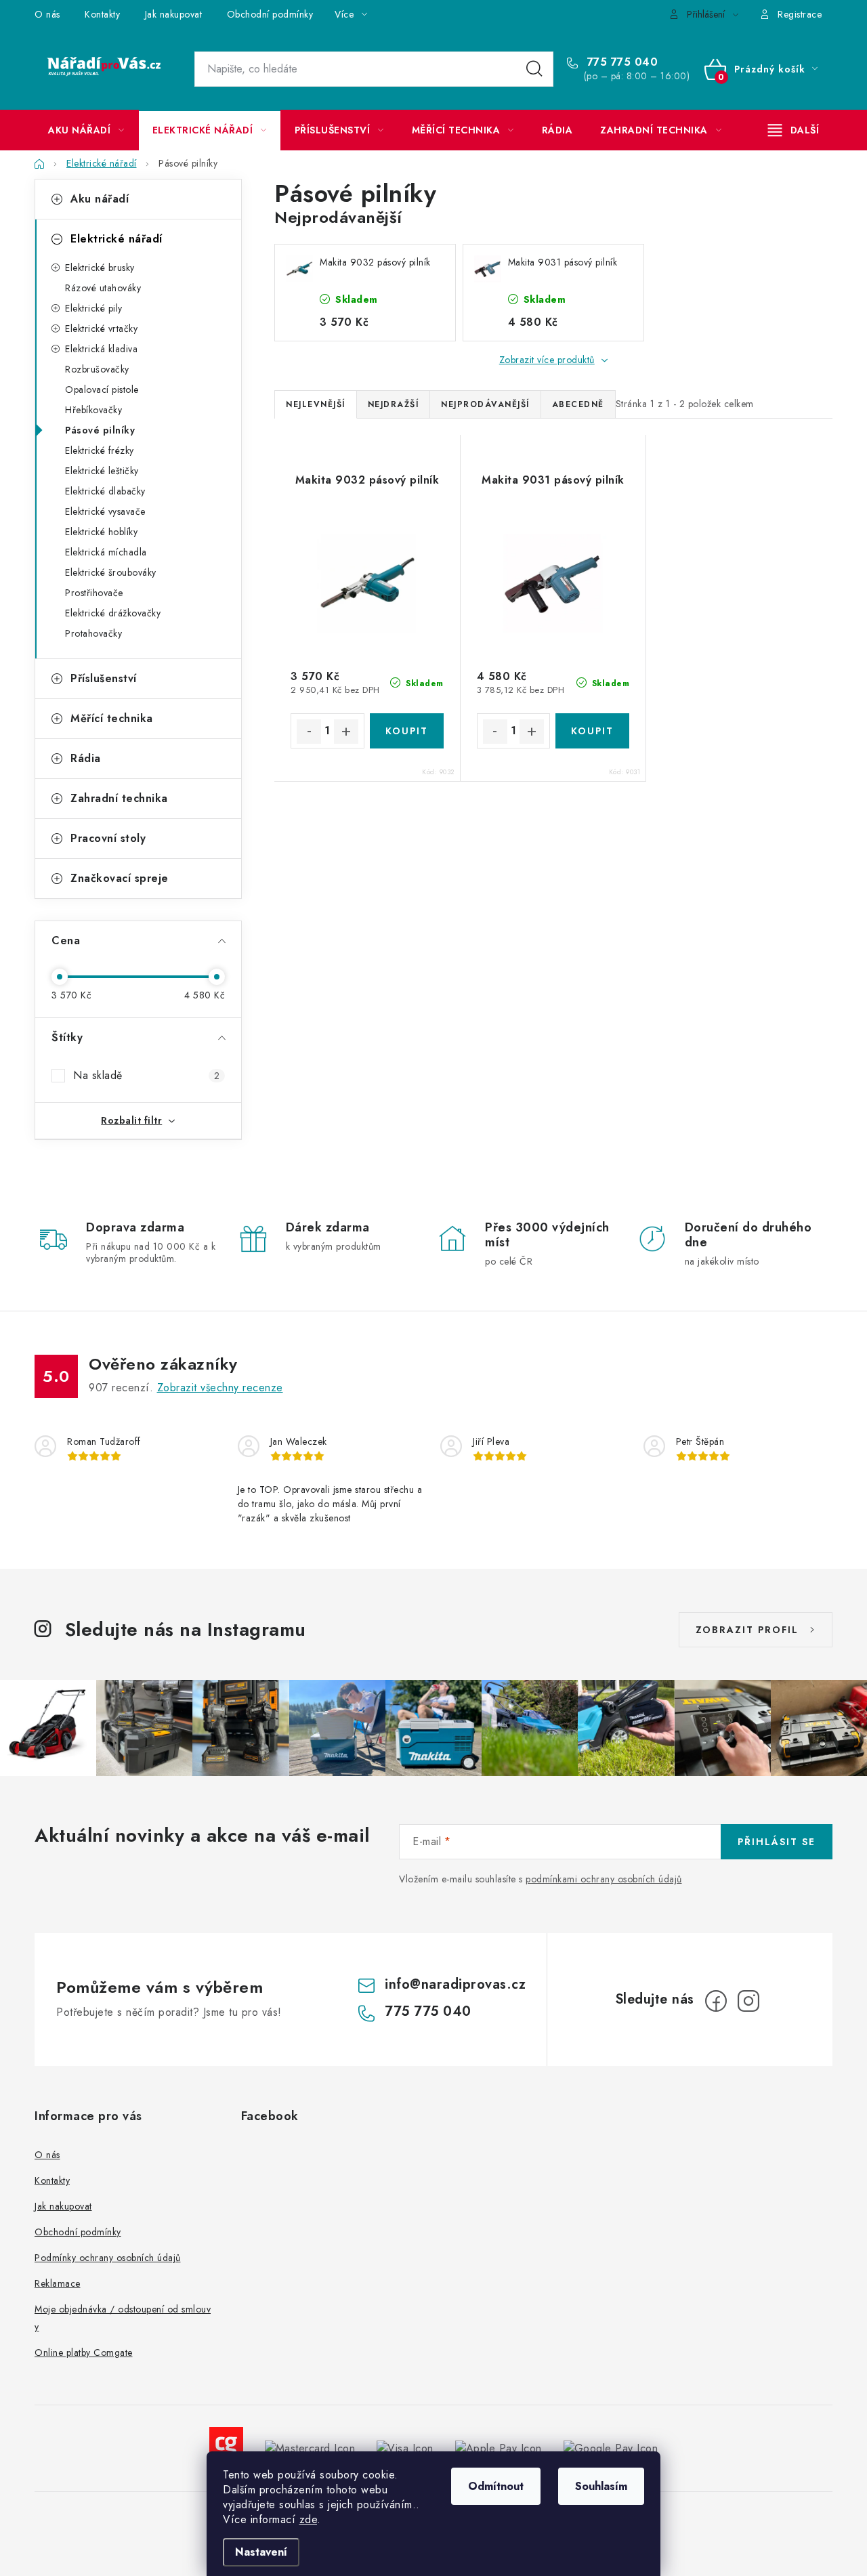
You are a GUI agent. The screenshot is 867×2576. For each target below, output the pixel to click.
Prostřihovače (94, 593)
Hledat (534, 69)
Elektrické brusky (100, 268)
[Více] (794, 130)
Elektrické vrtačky (101, 329)
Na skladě (146, 1075)
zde (309, 2519)
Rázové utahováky (103, 288)
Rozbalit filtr (131, 1120)
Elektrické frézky (100, 450)
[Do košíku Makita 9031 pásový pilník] (592, 731)
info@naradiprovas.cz (455, 1984)
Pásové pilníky (100, 430)
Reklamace (58, 2283)
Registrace (800, 14)
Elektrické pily (94, 308)
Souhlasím (601, 2486)
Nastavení (261, 2552)
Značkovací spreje (120, 878)
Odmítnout (496, 2486)
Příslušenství (104, 678)
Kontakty (102, 14)
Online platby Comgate (84, 2352)
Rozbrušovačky (97, 369)
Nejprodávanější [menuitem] (485, 404)
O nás (47, 14)
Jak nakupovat (174, 14)
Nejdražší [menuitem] (394, 404)
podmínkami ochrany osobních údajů (604, 1879)
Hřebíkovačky (93, 410)
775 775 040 (620, 62)
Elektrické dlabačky (105, 491)
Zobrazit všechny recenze (220, 1388)
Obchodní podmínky (270, 14)
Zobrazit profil (747, 1630)
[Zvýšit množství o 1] (346, 732)
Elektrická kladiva (101, 349)
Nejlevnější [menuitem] (316, 404)
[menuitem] (86, 130)
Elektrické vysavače (105, 511)
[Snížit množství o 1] (309, 732)
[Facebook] (716, 2001)
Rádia (86, 758)
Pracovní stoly (108, 838)
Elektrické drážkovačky (113, 613)
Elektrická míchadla (106, 552)
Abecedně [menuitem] (578, 404)
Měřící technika (112, 718)
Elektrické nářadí (117, 239)
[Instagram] (748, 2001)
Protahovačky (93, 633)
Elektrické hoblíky (101, 532)
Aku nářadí (100, 199)
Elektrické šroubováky (111, 572)
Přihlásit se (777, 1842)
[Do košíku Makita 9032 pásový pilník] (407, 731)
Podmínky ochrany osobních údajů (108, 2258)
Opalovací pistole (102, 389)
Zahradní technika (119, 798)
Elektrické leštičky (102, 471)
